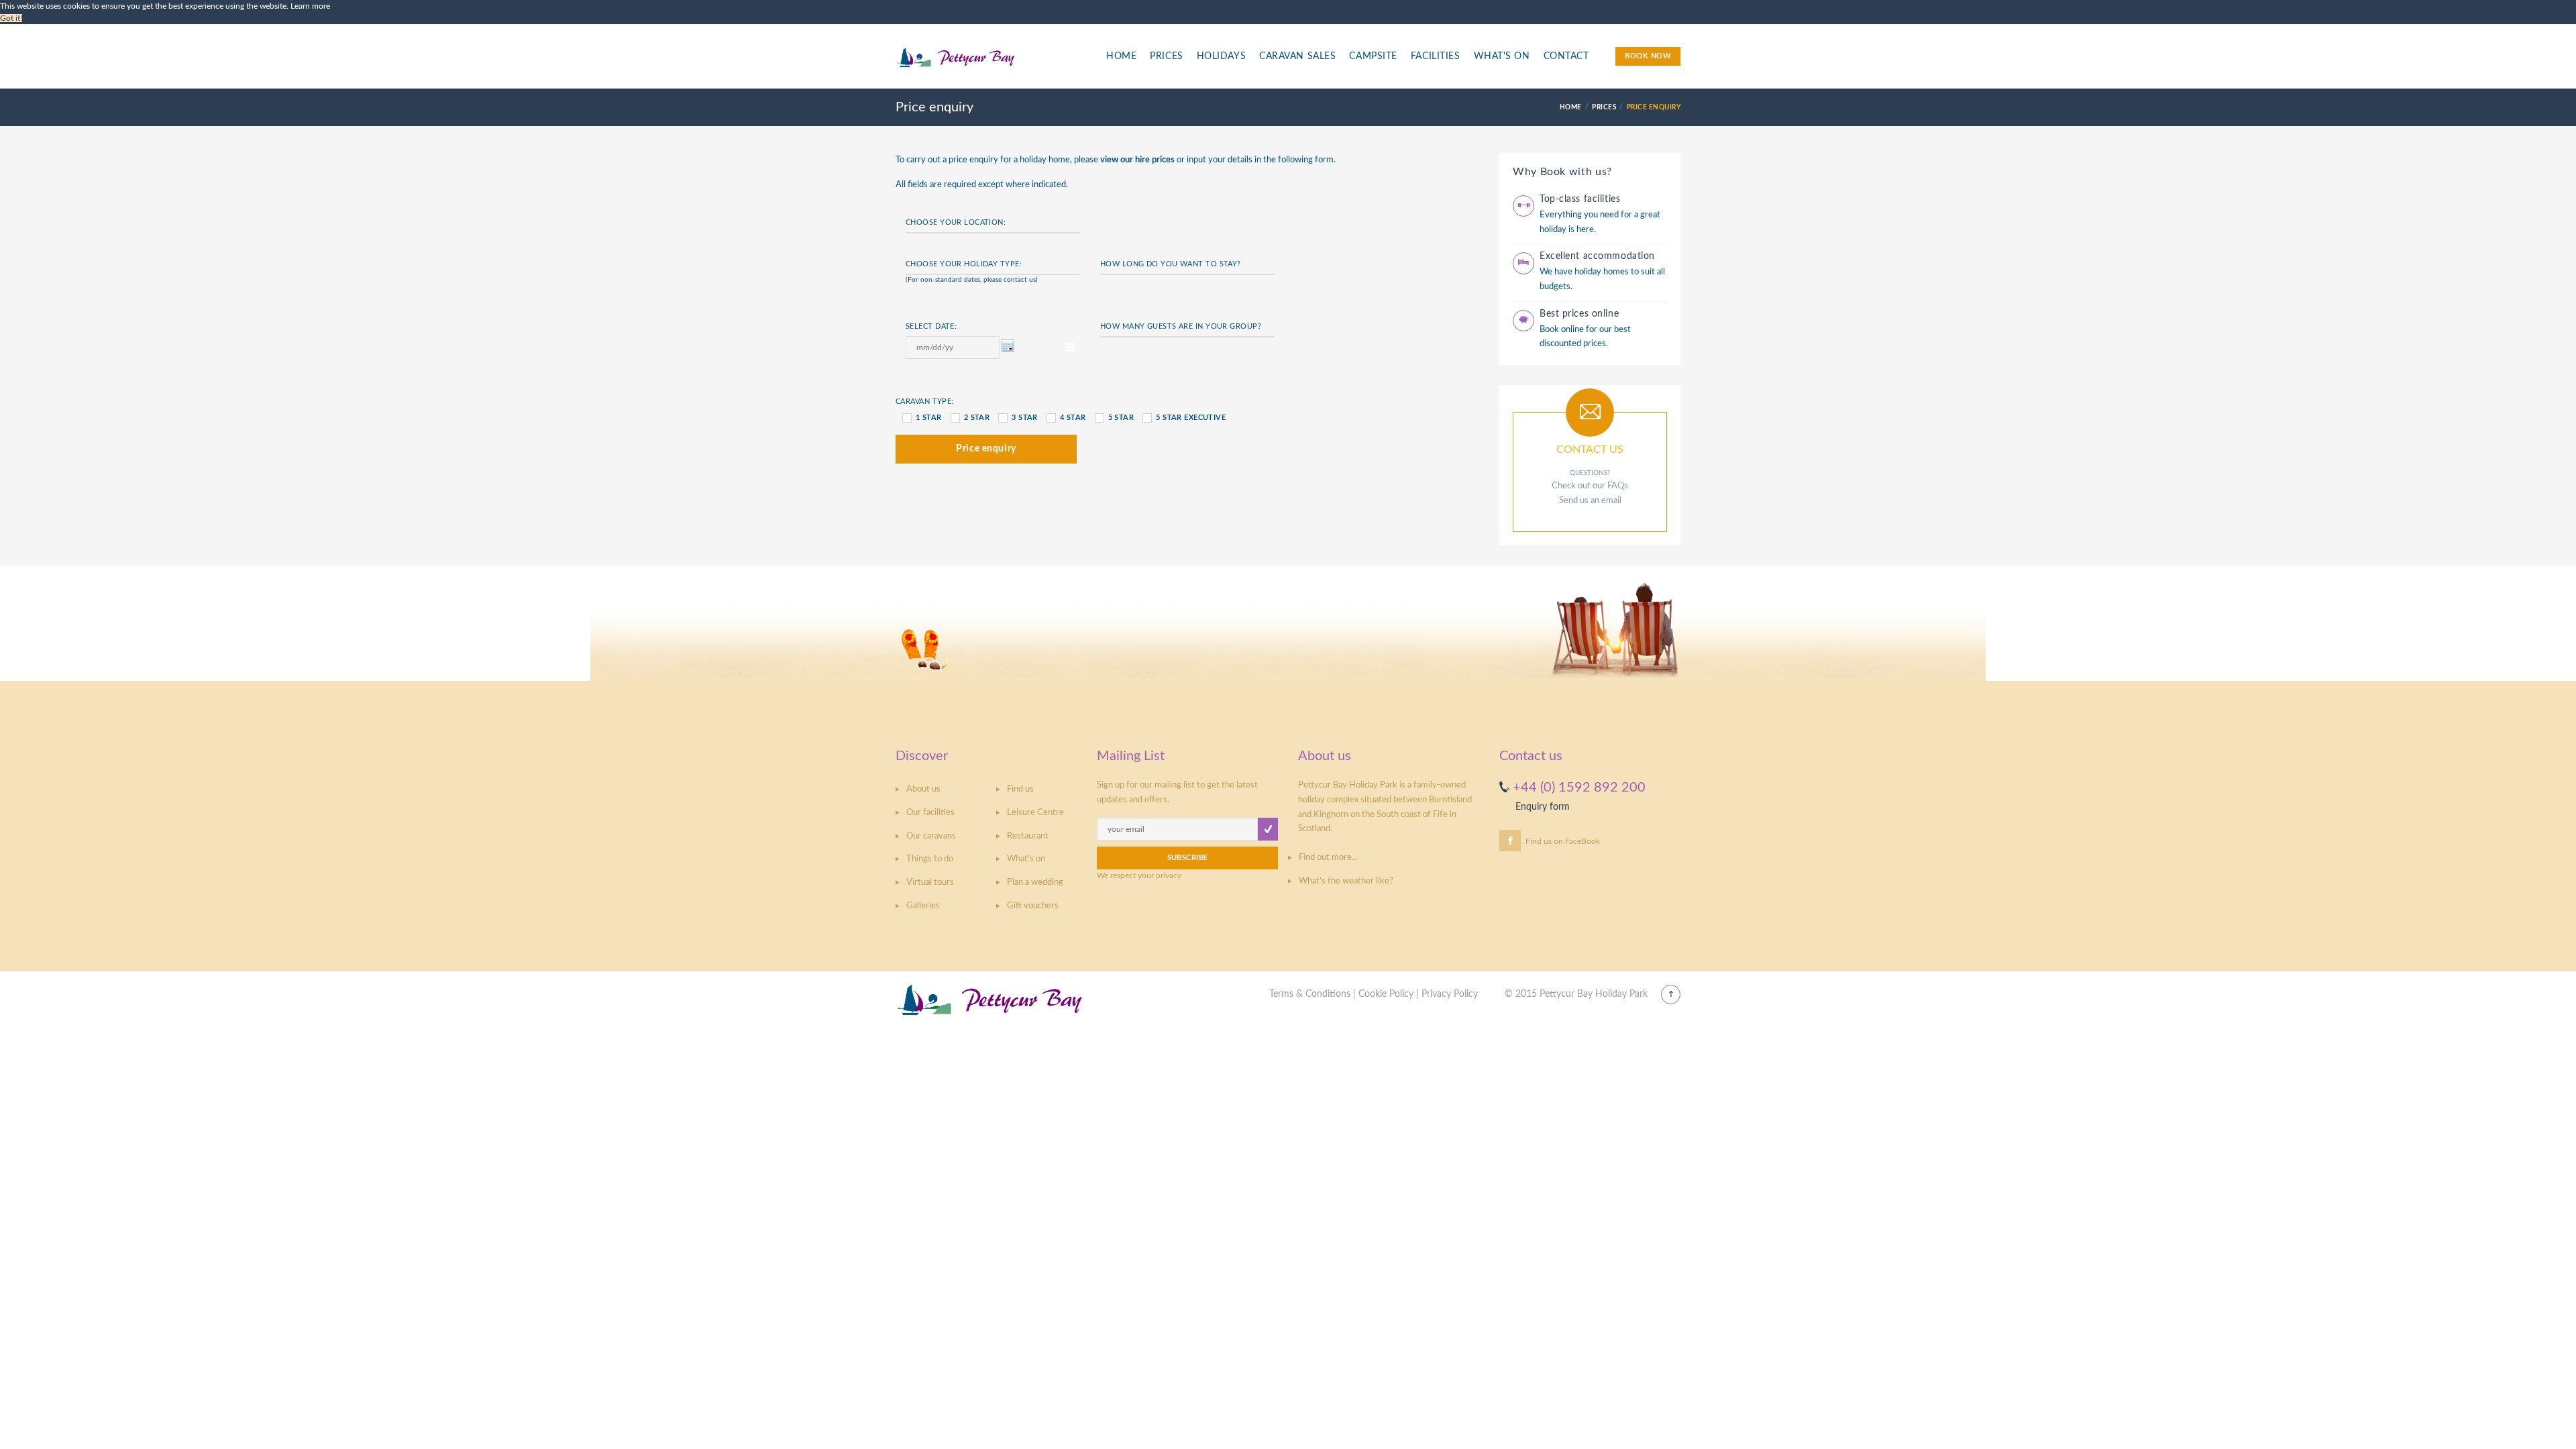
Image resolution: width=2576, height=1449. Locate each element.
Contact (1566, 56)
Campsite (1373, 56)
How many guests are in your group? (1181, 326)
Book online (1562, 330)
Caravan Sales (1297, 56)
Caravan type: (925, 401)
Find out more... (1328, 858)
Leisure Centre (1035, 813)
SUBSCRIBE (1188, 858)
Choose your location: (956, 222)
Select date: (931, 326)
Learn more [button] (310, 6)
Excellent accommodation (1597, 256)
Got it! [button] (11, 18)
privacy (1169, 875)
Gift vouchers (1033, 906)
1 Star (929, 418)
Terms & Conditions (1310, 994)
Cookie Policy (1386, 994)
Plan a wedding (1035, 882)
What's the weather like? (1346, 881)
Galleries (923, 906)
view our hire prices (1137, 160)
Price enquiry (986, 449)
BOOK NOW (1648, 56)
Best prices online (1579, 314)
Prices (1166, 56)
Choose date (1010, 347)
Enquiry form (1543, 807)
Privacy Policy (1450, 994)
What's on (1026, 859)
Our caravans (931, 836)
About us (923, 789)
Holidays (1221, 56)
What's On (1502, 56)
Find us (1020, 789)
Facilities (1436, 56)
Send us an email (1590, 501)
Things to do (930, 859)
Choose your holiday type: (964, 264)
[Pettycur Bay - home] (990, 64)
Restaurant (1028, 836)
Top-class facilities (1580, 199)
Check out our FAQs (1590, 486)
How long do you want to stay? (1171, 264)
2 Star (977, 418)
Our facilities (930, 813)
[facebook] (1510, 841)
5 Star (1121, 418)
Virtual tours (930, 882)
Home (1121, 56)
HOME (1571, 107)
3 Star (1025, 418)
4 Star (1073, 418)
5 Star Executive (1191, 418)
